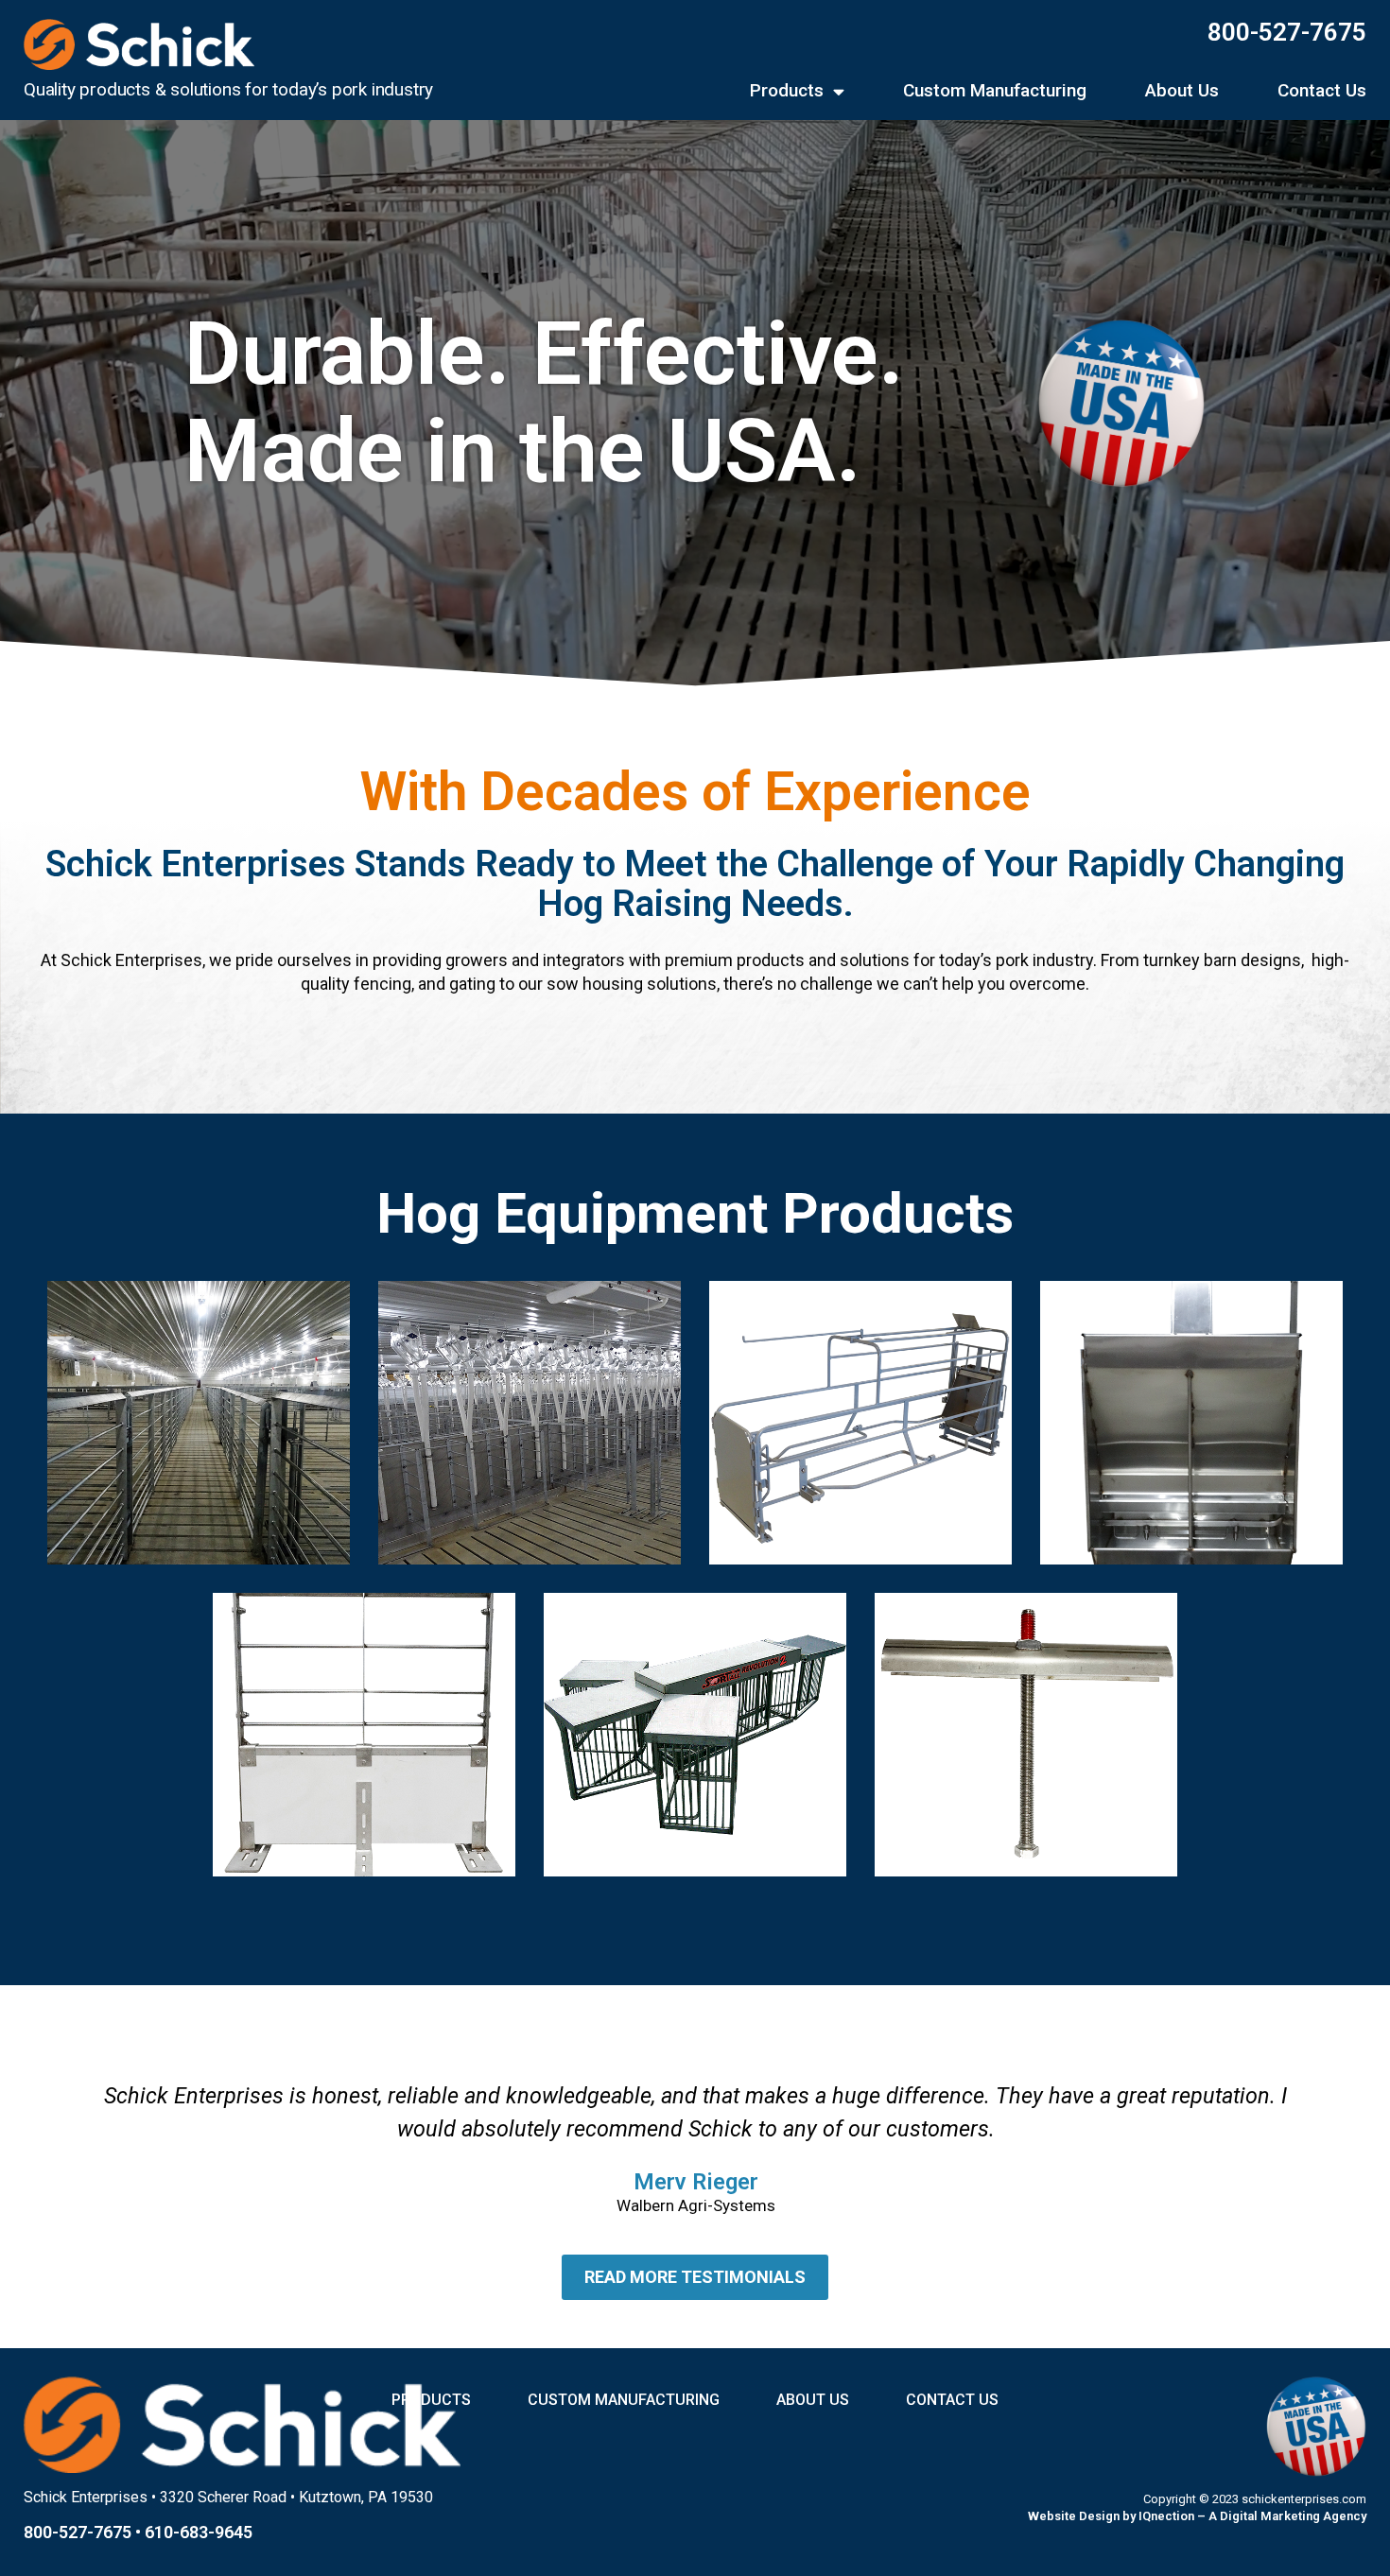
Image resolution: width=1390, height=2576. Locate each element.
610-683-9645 (199, 2532)
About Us (1182, 91)
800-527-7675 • (84, 2532)
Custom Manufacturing (995, 91)
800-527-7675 (1287, 32)
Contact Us (1322, 91)
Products (787, 91)
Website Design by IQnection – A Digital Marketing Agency (1197, 2516)
